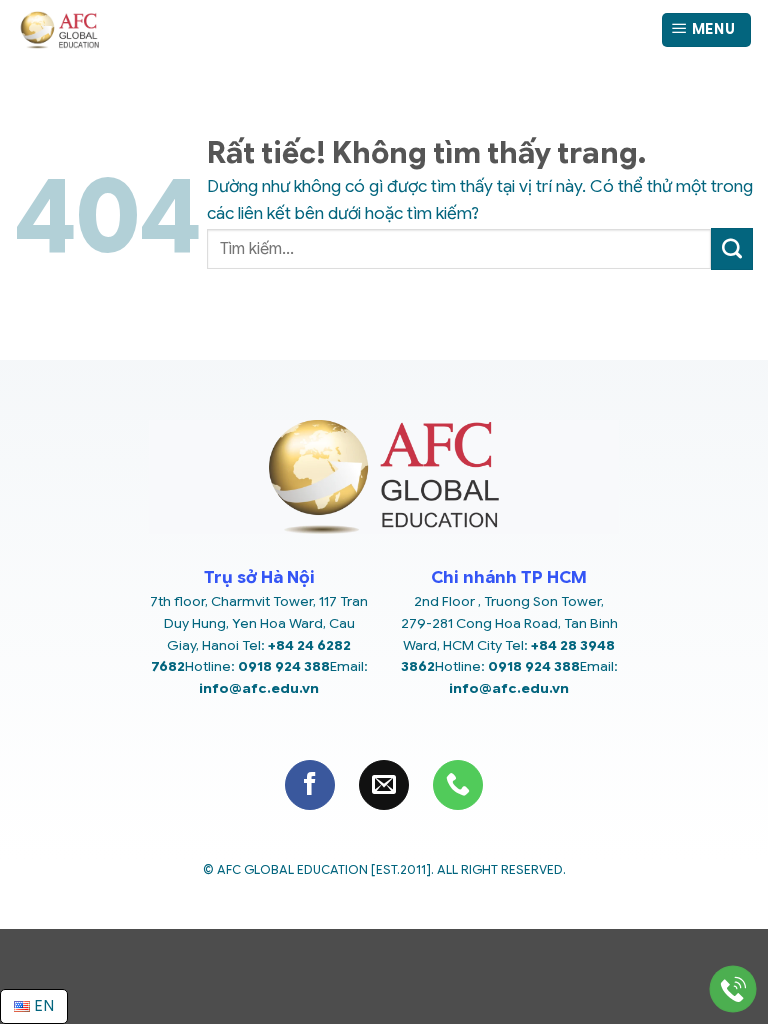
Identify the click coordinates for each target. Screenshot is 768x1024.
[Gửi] (732, 249)
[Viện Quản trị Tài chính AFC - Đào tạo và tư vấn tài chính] (163, 30)
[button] (706, 30)
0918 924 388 (284, 666)
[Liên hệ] (733, 989)
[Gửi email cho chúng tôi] (384, 785)
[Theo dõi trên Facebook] (310, 785)
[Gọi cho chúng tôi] (458, 785)
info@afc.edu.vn (259, 688)
